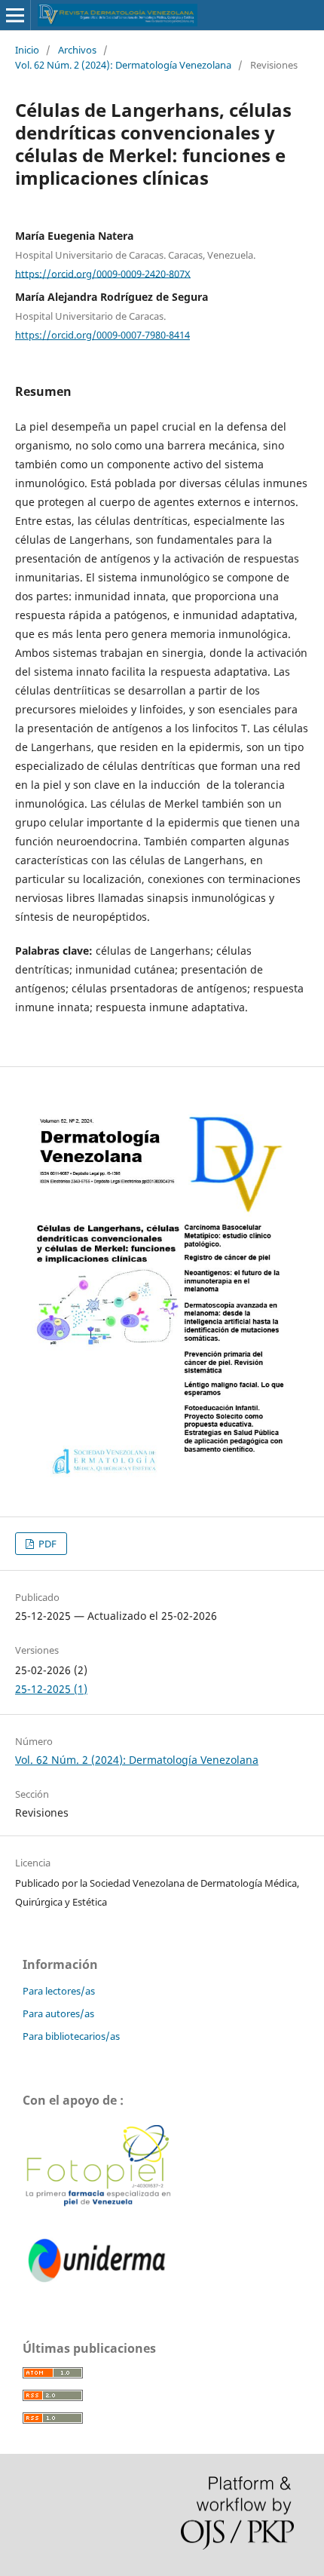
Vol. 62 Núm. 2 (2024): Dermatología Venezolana (123, 65)
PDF (46, 1544)
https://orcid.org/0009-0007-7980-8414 (102, 335)
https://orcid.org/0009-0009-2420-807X (103, 273)
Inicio (27, 50)
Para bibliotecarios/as (71, 2036)
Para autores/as (58, 2013)
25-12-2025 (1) (51, 1689)
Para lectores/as (59, 1991)
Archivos (77, 50)
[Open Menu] (15, 15)
